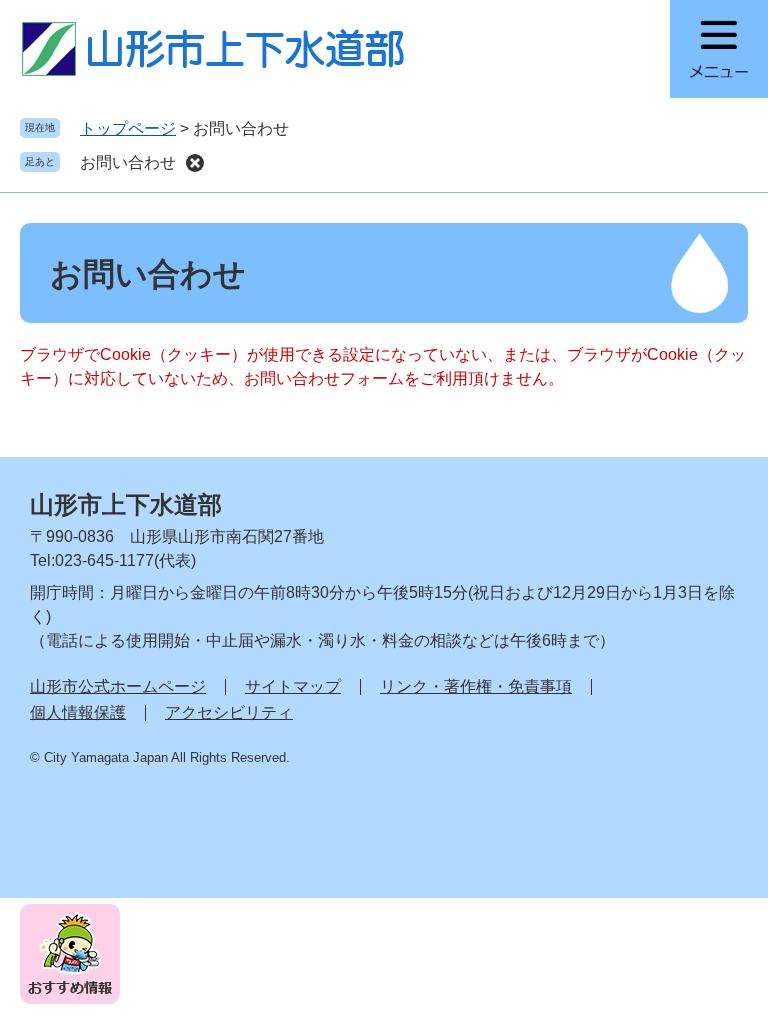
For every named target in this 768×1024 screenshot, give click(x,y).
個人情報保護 (78, 712)
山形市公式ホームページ (118, 686)
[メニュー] (719, 49)
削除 (195, 163)
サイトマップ (293, 686)
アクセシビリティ (229, 712)
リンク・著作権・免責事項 (476, 686)
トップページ (128, 128)
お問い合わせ (128, 162)
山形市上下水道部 (126, 504)
